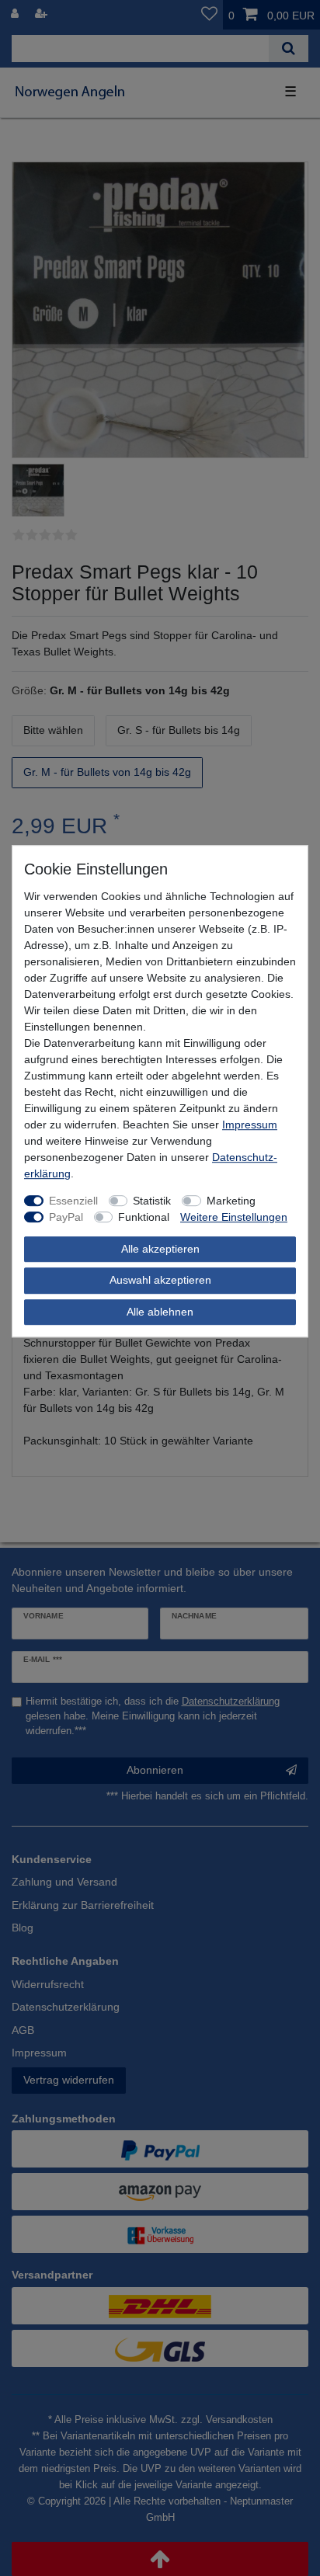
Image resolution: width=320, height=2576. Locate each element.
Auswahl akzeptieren (160, 1280)
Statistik (152, 1201)
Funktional (144, 1217)
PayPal (66, 1217)
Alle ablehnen (160, 1312)
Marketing (231, 1201)
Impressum (250, 1125)
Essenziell (73, 1201)
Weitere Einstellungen (234, 1217)
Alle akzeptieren (160, 1249)
